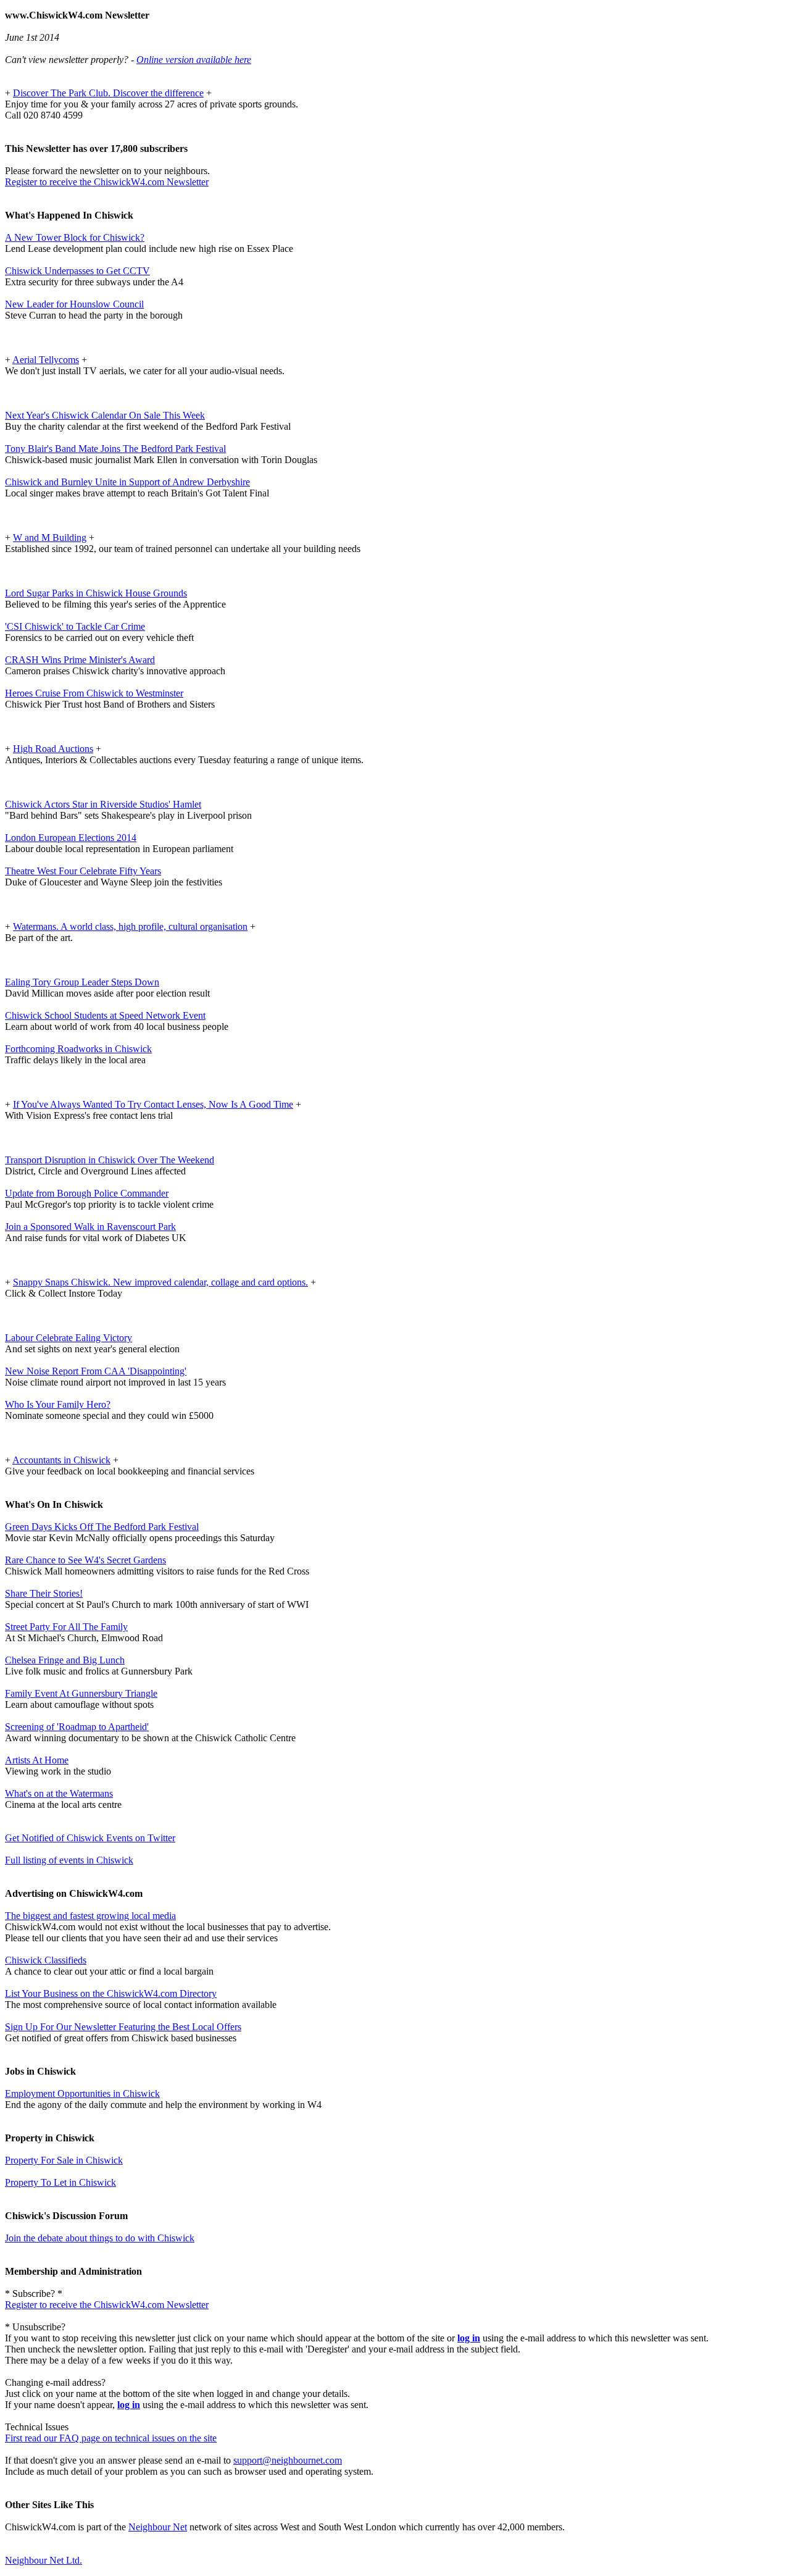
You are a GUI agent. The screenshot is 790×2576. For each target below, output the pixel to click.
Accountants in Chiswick (61, 1460)
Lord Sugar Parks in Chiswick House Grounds (96, 593)
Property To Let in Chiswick (60, 2182)
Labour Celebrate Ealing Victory (69, 1338)
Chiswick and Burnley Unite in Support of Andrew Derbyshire (127, 482)
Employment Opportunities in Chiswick (82, 2093)
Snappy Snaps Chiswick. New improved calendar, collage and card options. (160, 1282)
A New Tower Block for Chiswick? (75, 237)
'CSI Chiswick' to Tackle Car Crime (75, 626)
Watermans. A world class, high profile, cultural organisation (130, 926)
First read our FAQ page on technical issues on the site (111, 2438)
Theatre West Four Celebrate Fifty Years (83, 871)
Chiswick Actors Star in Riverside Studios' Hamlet (103, 804)
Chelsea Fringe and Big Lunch (65, 1660)
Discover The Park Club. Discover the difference (108, 93)
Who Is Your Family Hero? (58, 1404)
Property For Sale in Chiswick (64, 2160)
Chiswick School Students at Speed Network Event (105, 1015)
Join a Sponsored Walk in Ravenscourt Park (90, 1227)
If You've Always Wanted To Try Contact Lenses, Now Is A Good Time (153, 1104)
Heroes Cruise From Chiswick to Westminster (94, 693)
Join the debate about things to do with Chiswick (100, 2238)
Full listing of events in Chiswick (69, 1860)
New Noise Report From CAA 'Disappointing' (96, 1371)
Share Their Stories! (44, 1593)
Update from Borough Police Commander (87, 1193)
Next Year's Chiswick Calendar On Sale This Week (105, 415)
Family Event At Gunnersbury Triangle (81, 1693)
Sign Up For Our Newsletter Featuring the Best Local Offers (123, 2027)
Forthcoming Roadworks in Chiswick (78, 1049)
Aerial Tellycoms (46, 360)
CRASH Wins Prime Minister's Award (80, 660)
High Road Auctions (53, 749)
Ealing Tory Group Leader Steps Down (82, 982)
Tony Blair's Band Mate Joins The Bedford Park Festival (115, 449)
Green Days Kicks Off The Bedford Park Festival (102, 1527)
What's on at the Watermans (59, 1793)
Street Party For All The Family (66, 1627)
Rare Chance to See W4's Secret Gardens (85, 1560)
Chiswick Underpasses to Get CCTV (77, 271)
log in (469, 2338)
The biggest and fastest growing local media (90, 1916)
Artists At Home (37, 1760)
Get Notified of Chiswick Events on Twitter (90, 1838)
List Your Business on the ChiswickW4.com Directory (111, 1993)
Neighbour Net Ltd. (44, 2560)
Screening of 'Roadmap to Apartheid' (77, 1727)
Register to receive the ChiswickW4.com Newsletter (107, 182)
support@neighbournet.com (288, 2460)
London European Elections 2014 (71, 838)
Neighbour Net (158, 2527)
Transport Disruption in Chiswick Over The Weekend (110, 1160)
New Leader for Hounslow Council (74, 304)
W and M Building (50, 537)
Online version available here (194, 60)
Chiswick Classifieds (46, 1960)
